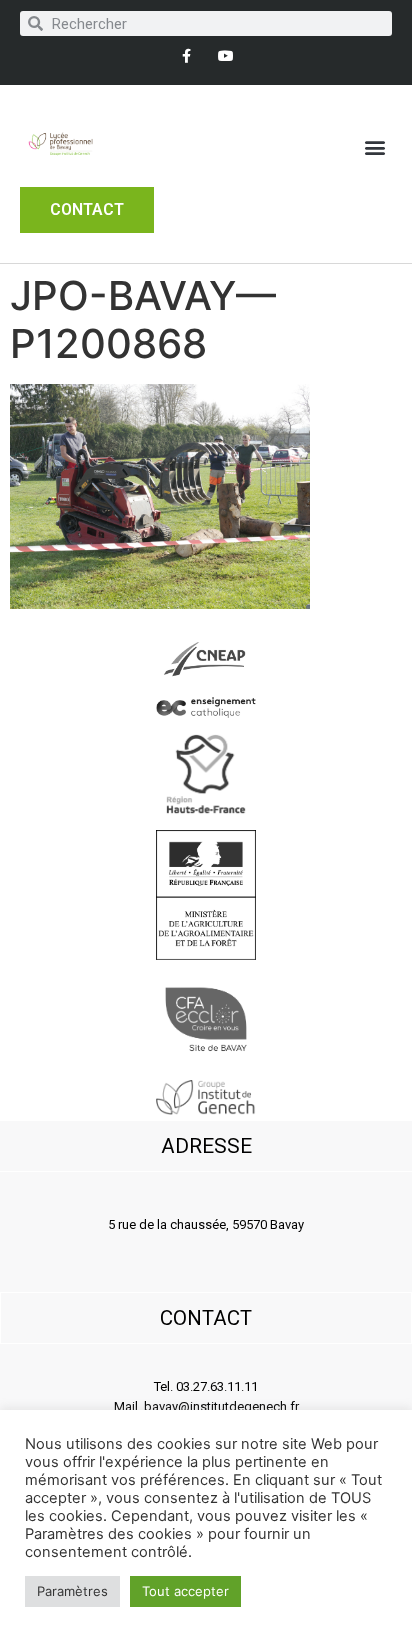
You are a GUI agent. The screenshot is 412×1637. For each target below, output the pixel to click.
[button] (375, 147)
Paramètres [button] (72, 1591)
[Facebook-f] (186, 55)
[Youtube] (225, 55)
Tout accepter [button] (185, 1591)
